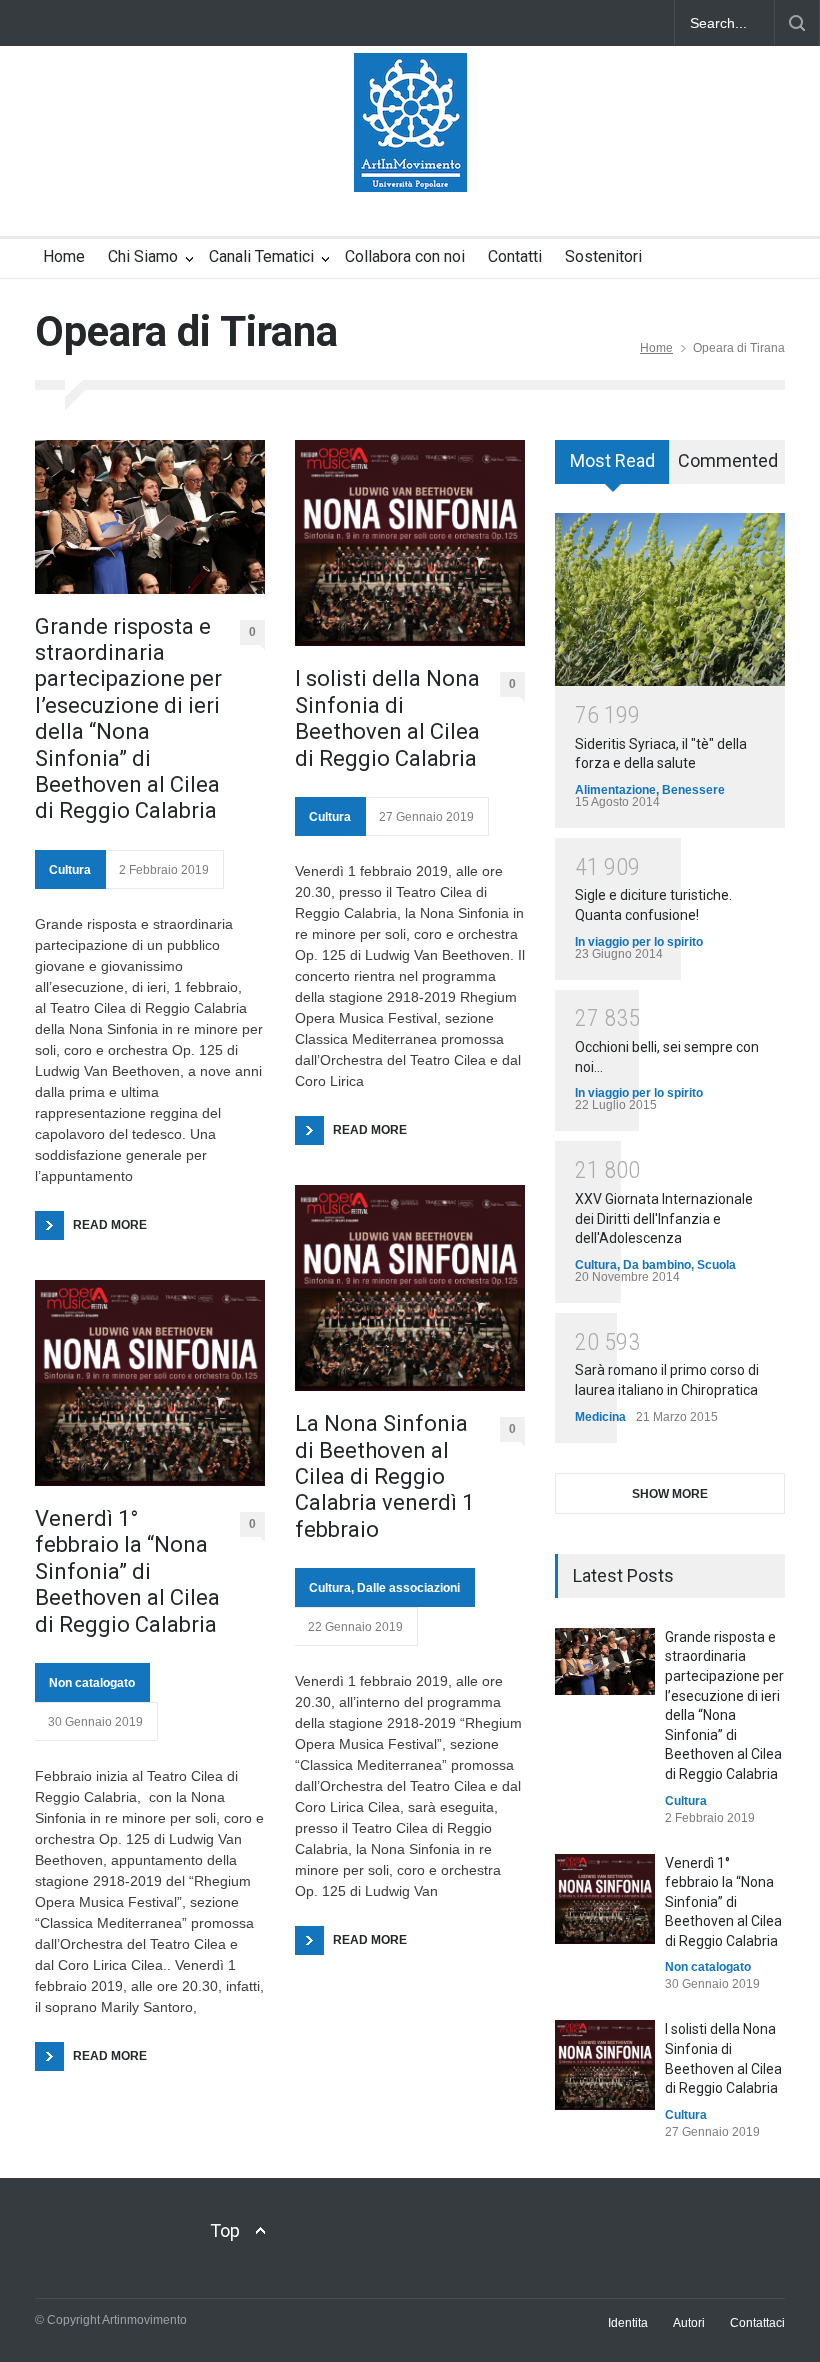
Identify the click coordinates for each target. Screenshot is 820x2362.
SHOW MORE (670, 1494)
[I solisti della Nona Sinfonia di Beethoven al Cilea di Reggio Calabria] (410, 543)
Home (64, 256)
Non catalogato (92, 1683)
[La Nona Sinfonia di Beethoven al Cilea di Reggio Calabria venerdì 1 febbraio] (410, 1288)
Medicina (600, 1417)
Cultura (70, 870)
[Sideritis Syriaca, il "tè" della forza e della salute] (670, 599)
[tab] (612, 469)
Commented (728, 460)
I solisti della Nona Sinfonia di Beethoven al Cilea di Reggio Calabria (387, 718)
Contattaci (757, 2323)
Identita (628, 2323)
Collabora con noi (405, 256)
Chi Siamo (143, 256)
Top (225, 2230)
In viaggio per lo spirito (639, 942)
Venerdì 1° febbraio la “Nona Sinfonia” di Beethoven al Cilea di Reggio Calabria (127, 1571)
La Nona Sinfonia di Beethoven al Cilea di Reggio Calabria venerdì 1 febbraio (384, 1476)
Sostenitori (603, 256)
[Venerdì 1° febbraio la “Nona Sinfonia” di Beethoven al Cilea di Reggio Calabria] (150, 1383)
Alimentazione (615, 790)
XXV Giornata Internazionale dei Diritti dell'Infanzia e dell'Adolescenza (664, 1218)
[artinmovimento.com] (410, 159)
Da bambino (657, 1265)
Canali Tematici (261, 256)
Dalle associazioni (408, 1588)
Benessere (693, 790)
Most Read (612, 460)
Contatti (515, 256)
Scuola (716, 1265)
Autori (689, 2323)
